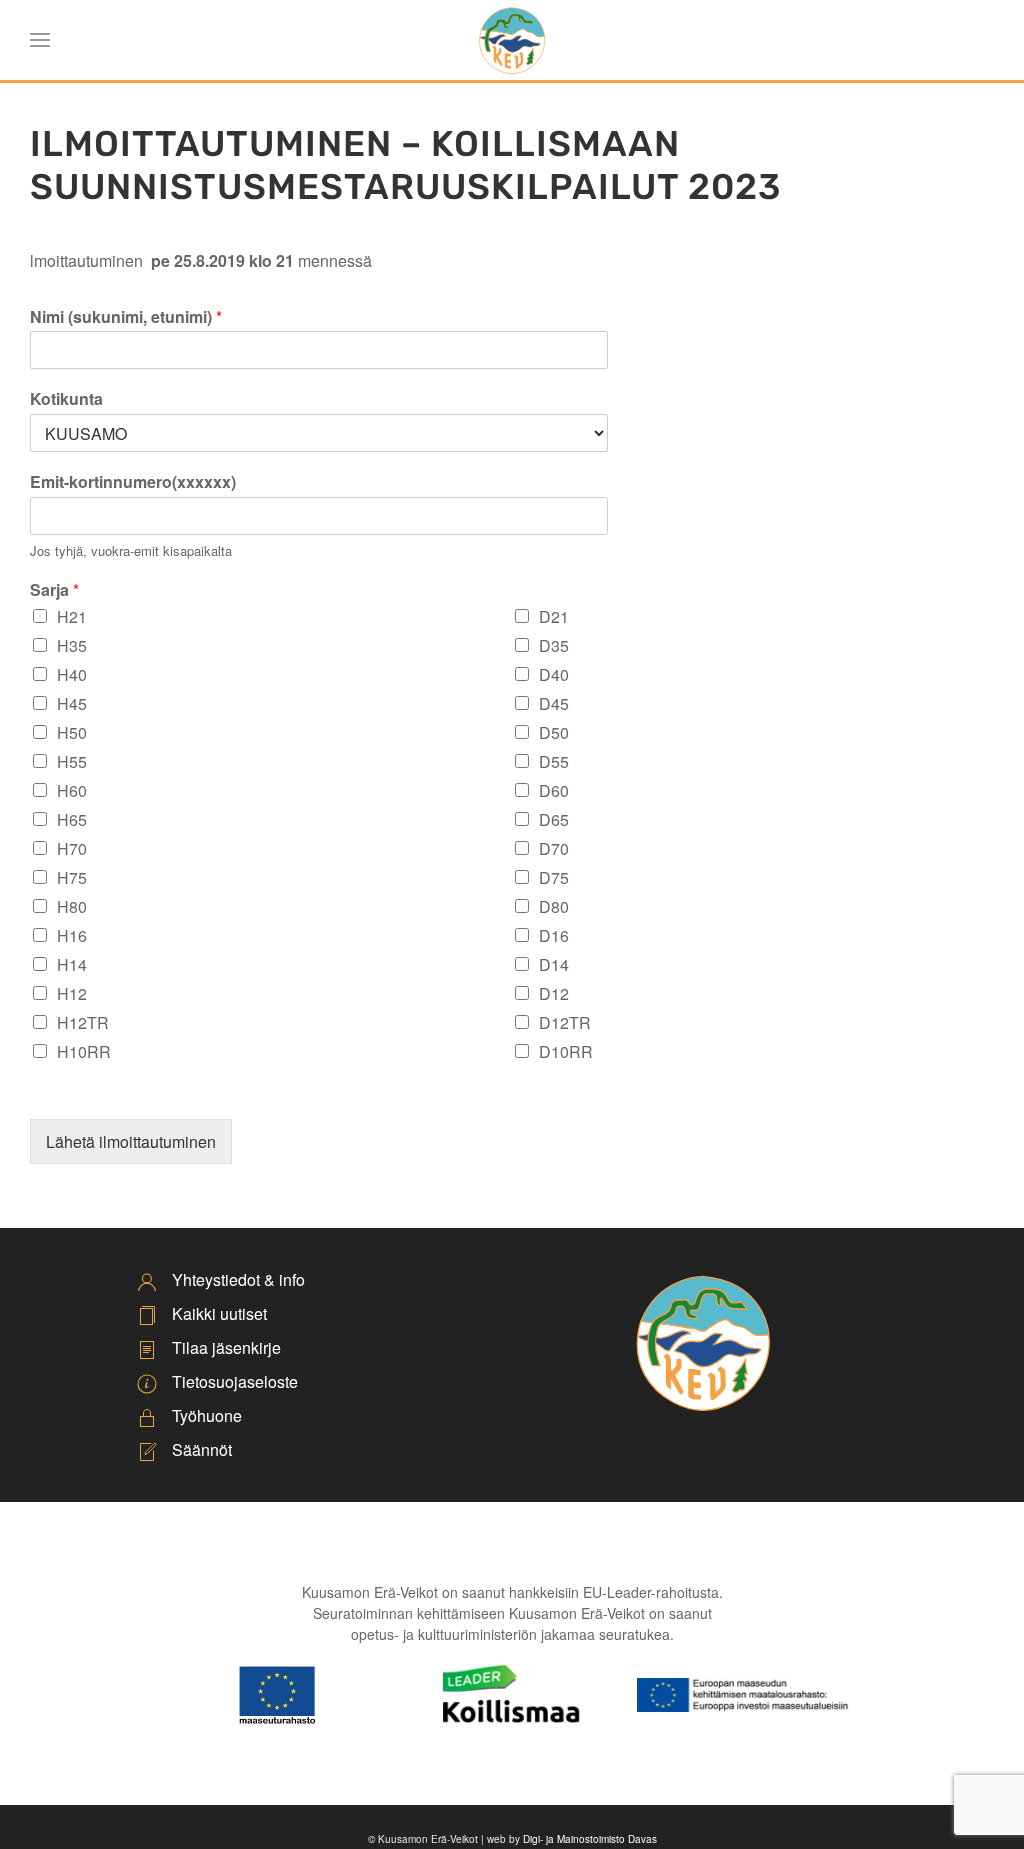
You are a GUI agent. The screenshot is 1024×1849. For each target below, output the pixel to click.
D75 (554, 877)
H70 (72, 848)
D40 (554, 674)
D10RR (566, 1051)
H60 (72, 790)
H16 (72, 935)
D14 (554, 964)
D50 (554, 732)
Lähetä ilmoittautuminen (131, 1141)
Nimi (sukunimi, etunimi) (126, 317)
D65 (554, 819)
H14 (72, 964)
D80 (554, 906)
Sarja (54, 590)
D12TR (565, 1022)
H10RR (84, 1051)
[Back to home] (512, 40)
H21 (72, 616)
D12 (554, 993)
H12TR (83, 1022)
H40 (72, 674)
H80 (72, 906)
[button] (40, 40)
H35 (72, 645)
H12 (72, 993)
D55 (554, 761)
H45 (72, 703)
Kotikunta (66, 399)
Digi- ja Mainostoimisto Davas (590, 1839)
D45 (554, 703)
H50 (72, 732)
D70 (554, 848)
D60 (554, 790)
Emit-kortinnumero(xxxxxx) (133, 482)
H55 (72, 761)
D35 (554, 645)
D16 (554, 935)
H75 (72, 877)
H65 (72, 819)
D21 (554, 616)
